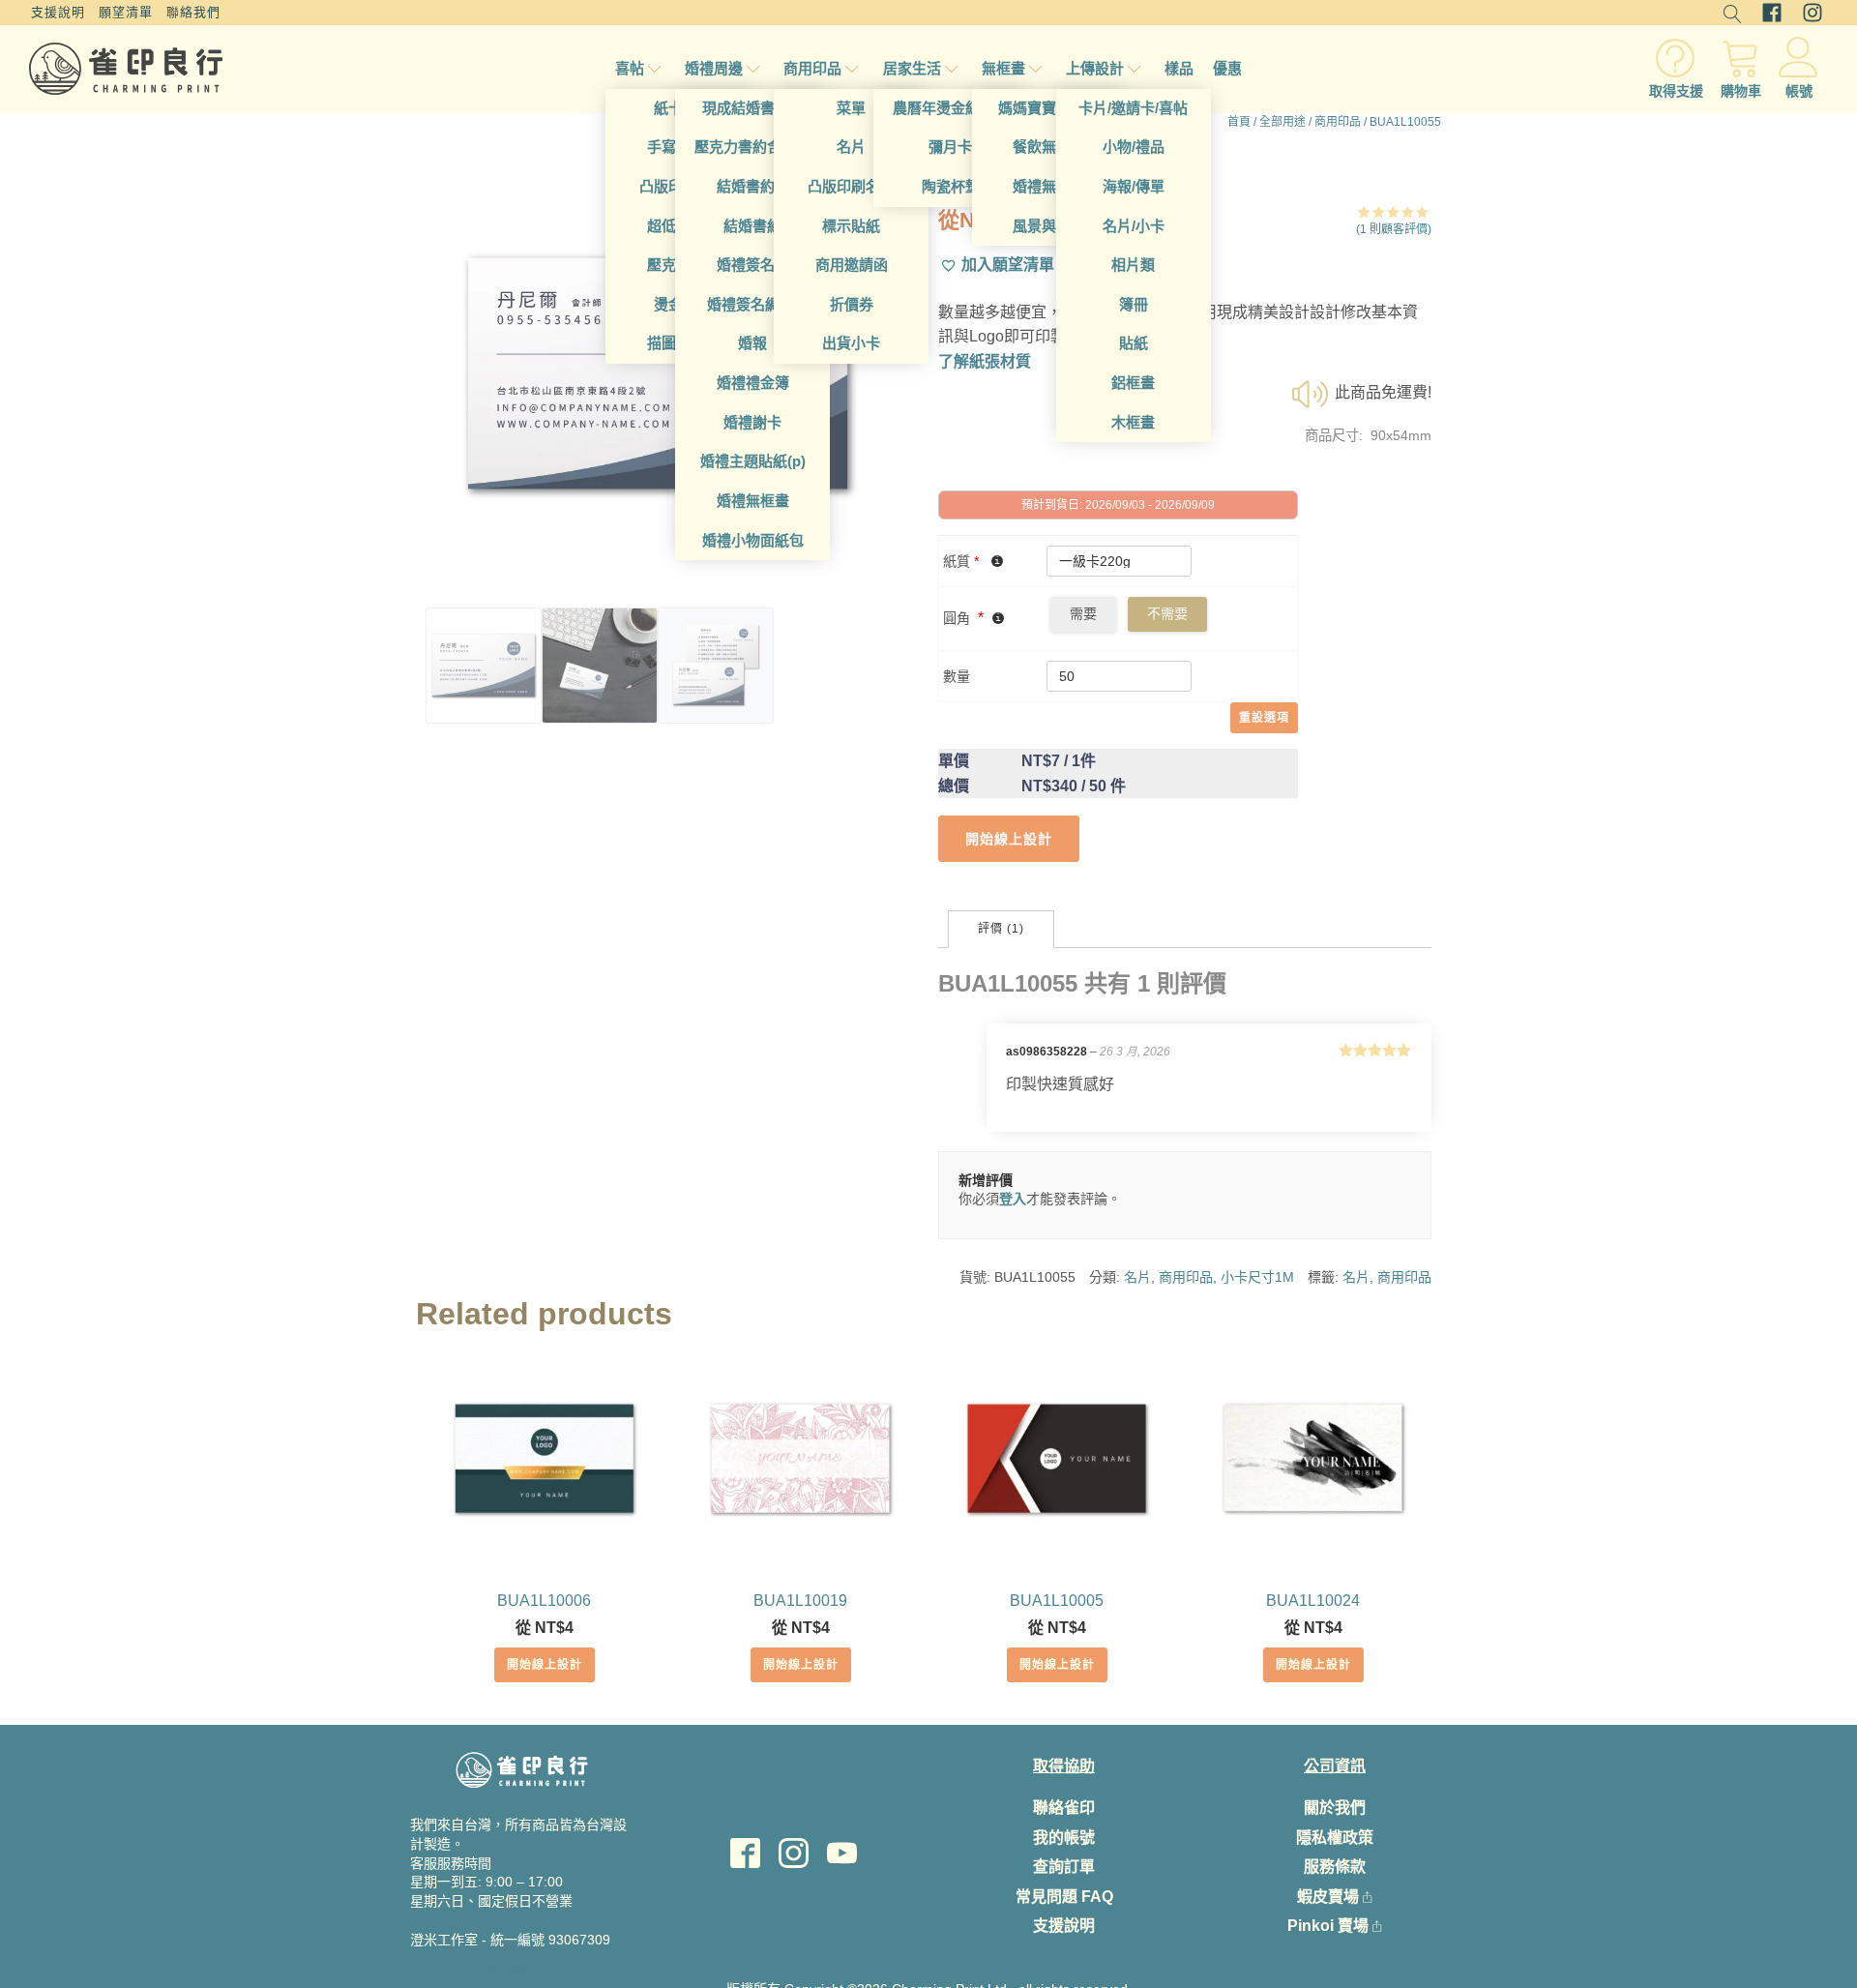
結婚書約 (752, 226)
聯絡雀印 (1064, 1808)
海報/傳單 (1134, 186)
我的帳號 (1064, 1838)
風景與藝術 (1049, 226)
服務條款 (1335, 1867)
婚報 (752, 343)
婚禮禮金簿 (753, 383)
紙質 (961, 561)
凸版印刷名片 (851, 186)
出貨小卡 (851, 343)
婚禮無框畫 (753, 501)
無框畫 (1003, 68)
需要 (1083, 613)
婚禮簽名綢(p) (752, 304)
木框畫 (1133, 422)
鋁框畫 (1133, 383)
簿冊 (1134, 304)
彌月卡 (950, 147)
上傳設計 (1095, 68)
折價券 (852, 304)
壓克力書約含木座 (752, 147)
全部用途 (1282, 122)
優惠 (1227, 68)
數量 (957, 676)
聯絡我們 (193, 12)
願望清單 (126, 12)
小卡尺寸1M (1257, 1277)
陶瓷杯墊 (951, 186)
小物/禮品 (1134, 147)
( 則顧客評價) (1394, 229)
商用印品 (812, 68)
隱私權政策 (1335, 1838)
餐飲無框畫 (1049, 147)
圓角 (957, 618)
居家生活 (912, 68)
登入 (1013, 1199)
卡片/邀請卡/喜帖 (1133, 108)
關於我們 (1335, 1808)
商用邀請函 (852, 265)
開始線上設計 (545, 1665)
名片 (851, 147)
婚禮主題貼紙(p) (753, 461)
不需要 (1167, 613)
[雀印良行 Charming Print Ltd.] (126, 69)
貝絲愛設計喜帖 (522, 1971)
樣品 (1179, 68)
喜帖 (630, 68)
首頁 (1239, 122)
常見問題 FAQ (1064, 1897)
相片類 (1133, 265)
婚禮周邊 (714, 68)
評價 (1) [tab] (1001, 929)
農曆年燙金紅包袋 (951, 108)
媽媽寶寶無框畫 (1049, 108)
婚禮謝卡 (752, 422)
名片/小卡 (1134, 226)
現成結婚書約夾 (753, 108)
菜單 (851, 108)
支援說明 (58, 12)
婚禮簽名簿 (753, 265)
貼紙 (1134, 343)
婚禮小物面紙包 (753, 540)
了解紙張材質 (985, 361)
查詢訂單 (1064, 1867)
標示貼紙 (851, 226)
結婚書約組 (753, 186)
